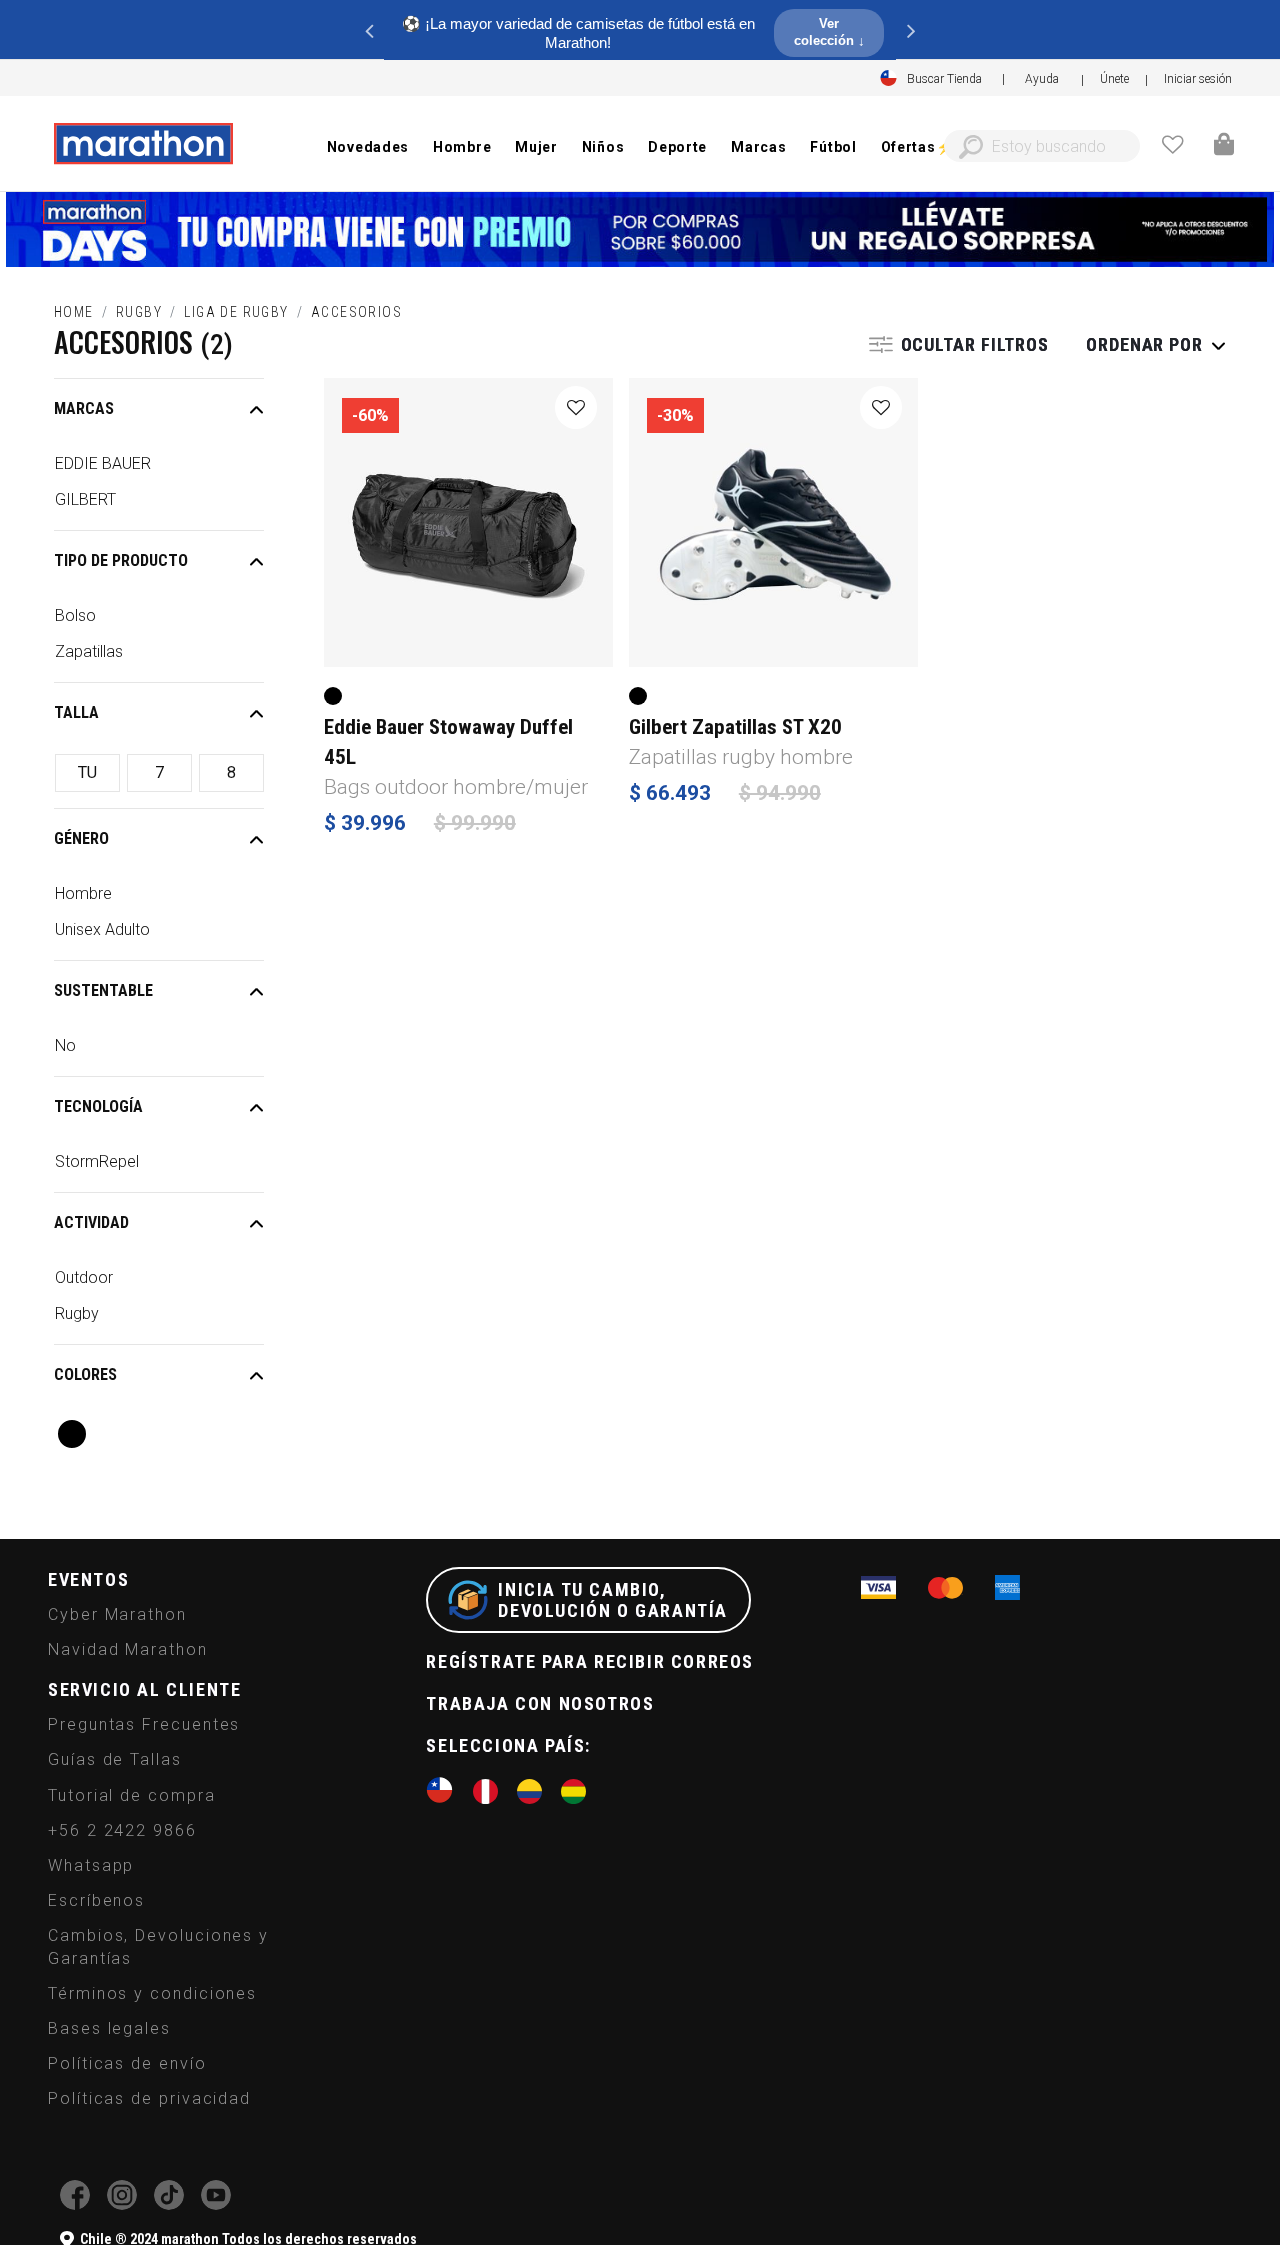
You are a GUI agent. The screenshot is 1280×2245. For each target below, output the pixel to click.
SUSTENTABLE (103, 990)
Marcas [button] (758, 147)
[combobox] (1042, 146)
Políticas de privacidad (149, 2098)
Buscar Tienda (944, 79)
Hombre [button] (462, 147)
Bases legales (109, 2028)
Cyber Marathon (117, 1614)
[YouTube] (216, 2204)
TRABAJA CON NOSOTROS (540, 1703)
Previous (369, 30)
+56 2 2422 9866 (122, 1830)
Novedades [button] (368, 147)
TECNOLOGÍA (98, 1106)
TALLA (76, 712)
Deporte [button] (677, 147)
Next (911, 30)
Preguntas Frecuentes (144, 1724)
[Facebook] (75, 2204)
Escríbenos (96, 1900)
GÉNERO (81, 838)
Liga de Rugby (236, 312)
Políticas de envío (127, 2063)
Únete (1114, 79)
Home (74, 312)
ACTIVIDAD (91, 1222)
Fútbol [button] (833, 147)
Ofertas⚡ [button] (917, 147)
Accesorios (356, 312)
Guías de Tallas (115, 1759)
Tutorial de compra (132, 1795)
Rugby (139, 312)
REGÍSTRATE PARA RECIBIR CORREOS (590, 1661)
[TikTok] (169, 2204)
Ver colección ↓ (829, 32)
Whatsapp (91, 1865)
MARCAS (84, 408)
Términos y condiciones (152, 1993)
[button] (1198, 79)
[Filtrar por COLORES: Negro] (72, 1434)
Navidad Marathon (128, 1649)
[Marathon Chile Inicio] (143, 144)
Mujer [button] (536, 147)
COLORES (85, 1374)
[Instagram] (122, 2204)
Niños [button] (603, 147)
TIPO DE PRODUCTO (121, 560)
